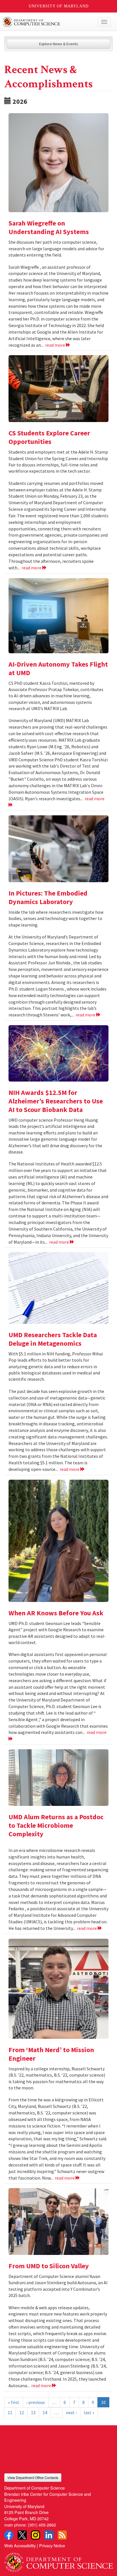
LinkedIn (49, 2535)
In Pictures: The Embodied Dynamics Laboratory (48, 897)
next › (71, 2412)
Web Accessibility (20, 2545)
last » (89, 2412)
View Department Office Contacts (33, 2477)
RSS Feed (62, 2535)
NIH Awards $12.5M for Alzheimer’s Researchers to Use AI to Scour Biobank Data (56, 1101)
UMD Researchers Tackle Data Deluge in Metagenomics (53, 1339)
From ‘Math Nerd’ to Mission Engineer (51, 2054)
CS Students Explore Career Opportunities (49, 437)
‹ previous (36, 2402)
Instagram (35, 2535)
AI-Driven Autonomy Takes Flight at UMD (58, 668)
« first (14, 2402)
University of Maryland (59, 6)
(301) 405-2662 (42, 2525)
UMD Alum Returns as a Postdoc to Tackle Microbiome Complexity (56, 1825)
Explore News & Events (59, 44)
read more (56, 345)
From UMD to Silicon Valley (49, 2266)
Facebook (9, 2535)
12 (22, 2412)
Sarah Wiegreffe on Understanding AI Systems (49, 227)
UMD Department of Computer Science (47, 22)
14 (45, 2412)
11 (10, 2412)
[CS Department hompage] (58, 2560)
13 (33, 2412)
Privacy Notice (52, 2545)
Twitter (22, 2535)
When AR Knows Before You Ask (56, 1613)
